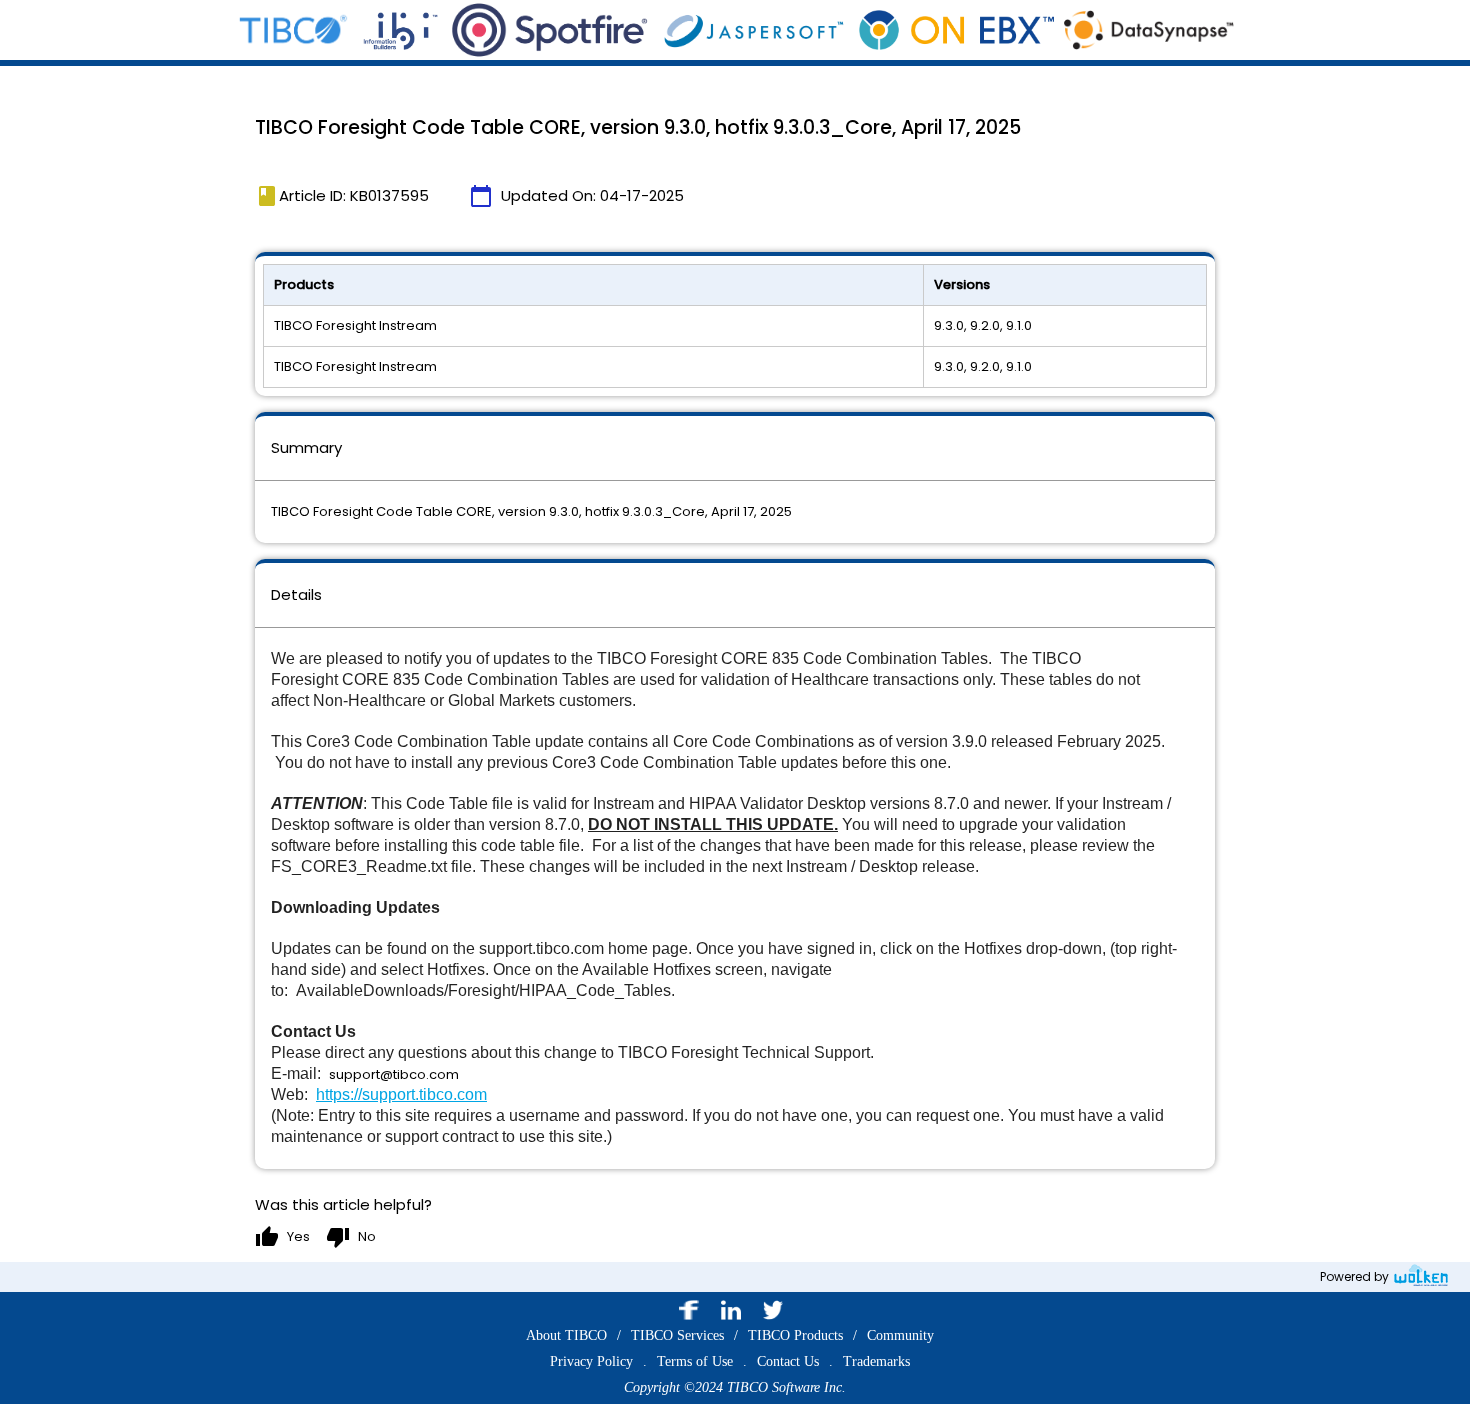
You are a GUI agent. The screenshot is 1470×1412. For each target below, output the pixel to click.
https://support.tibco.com (401, 1094)
